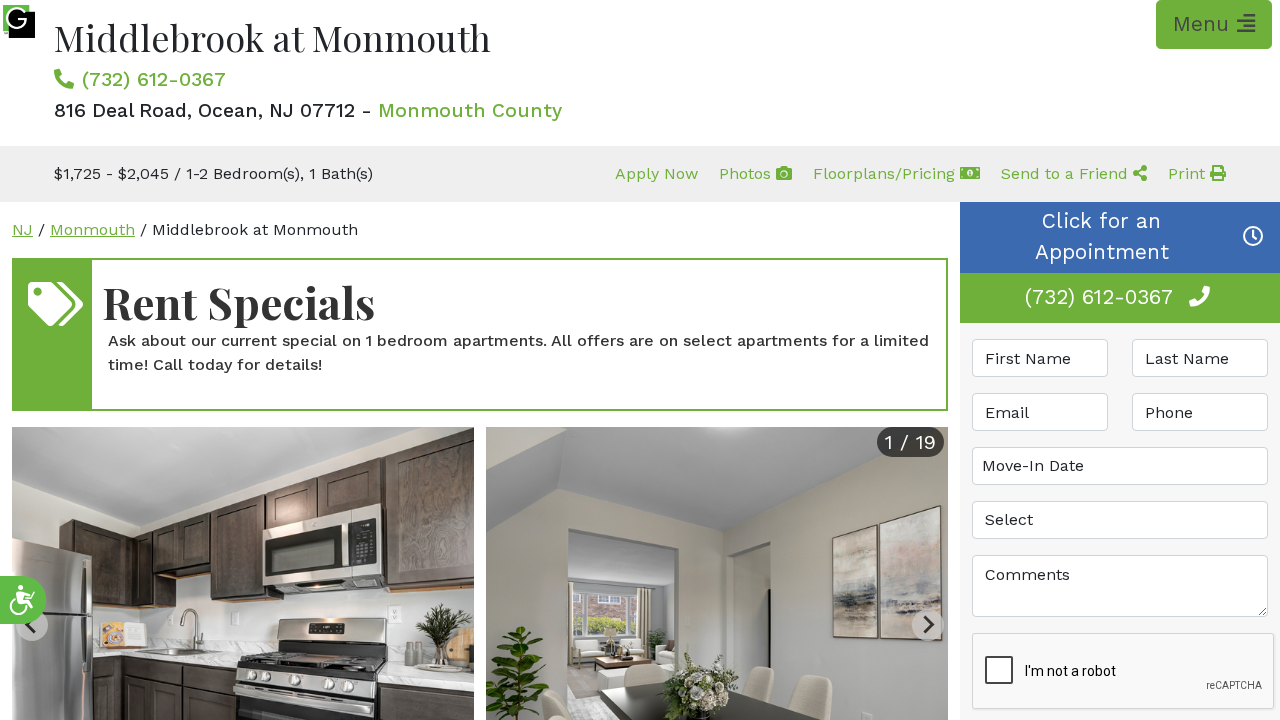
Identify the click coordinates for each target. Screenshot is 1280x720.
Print (1189, 173)
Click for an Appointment (1102, 236)
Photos (747, 173)
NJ (22, 229)
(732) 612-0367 (154, 79)
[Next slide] (928, 625)
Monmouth (92, 229)
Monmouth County (470, 110)
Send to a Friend (1067, 173)
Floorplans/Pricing (886, 173)
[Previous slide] (32, 625)
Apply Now (656, 173)
